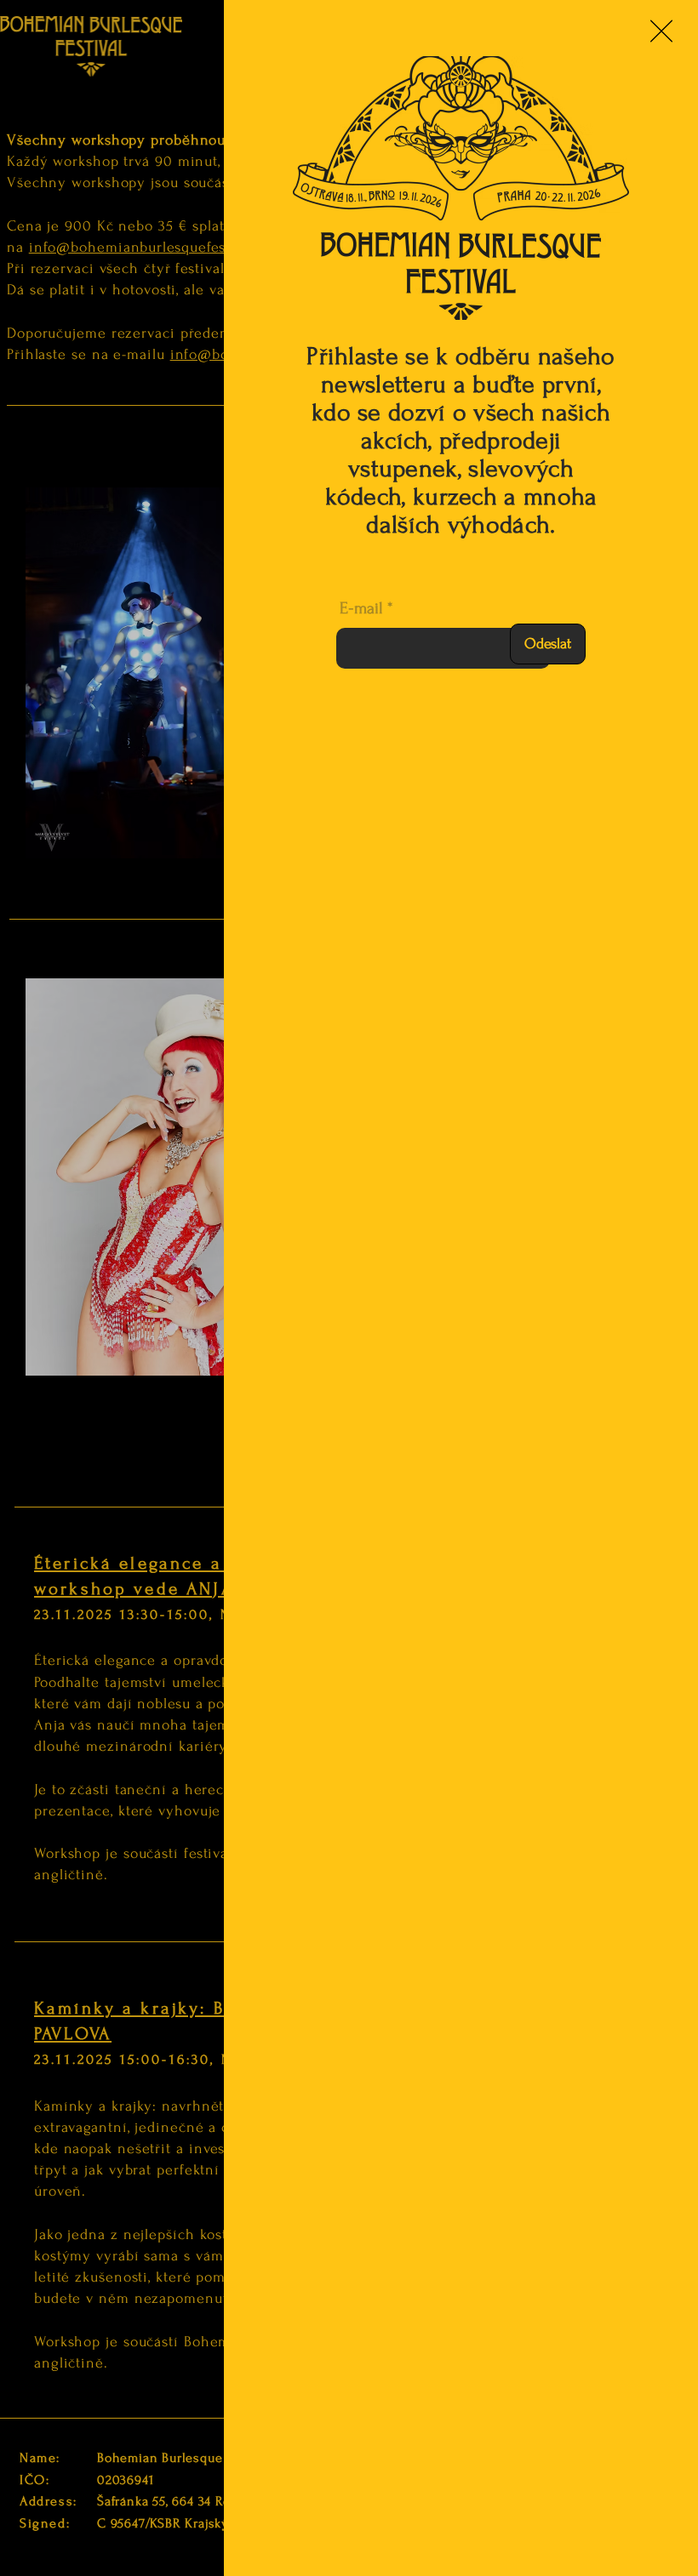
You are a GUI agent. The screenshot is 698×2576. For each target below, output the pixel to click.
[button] (661, 31)
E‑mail (361, 608)
